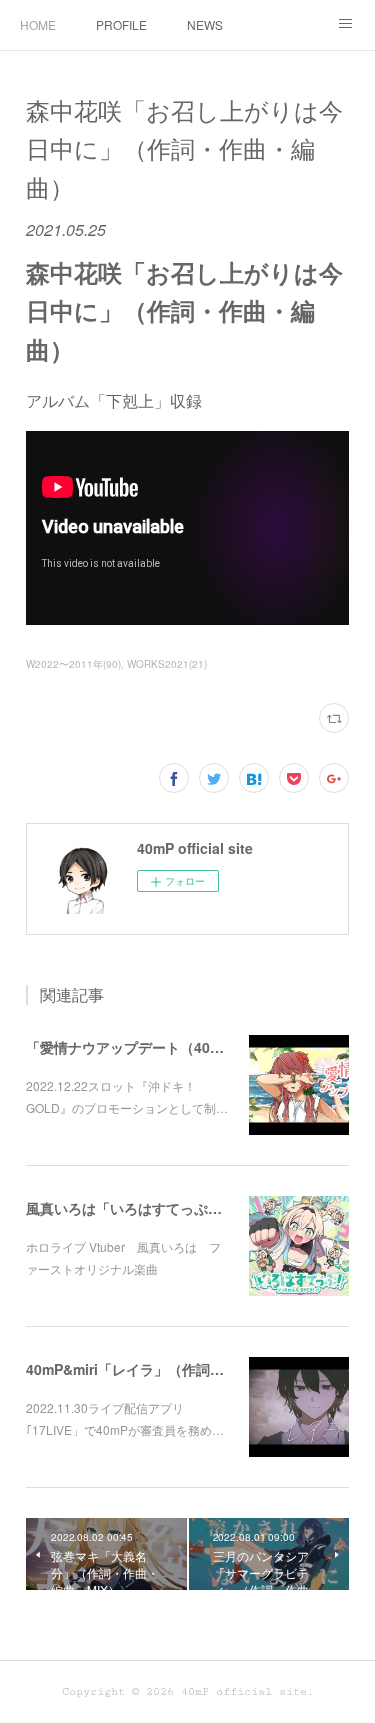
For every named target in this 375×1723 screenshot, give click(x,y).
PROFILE (121, 24)
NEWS (205, 24)
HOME (38, 24)
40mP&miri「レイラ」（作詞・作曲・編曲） (167, 1369)
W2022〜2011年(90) (73, 664)
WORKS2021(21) (167, 664)
